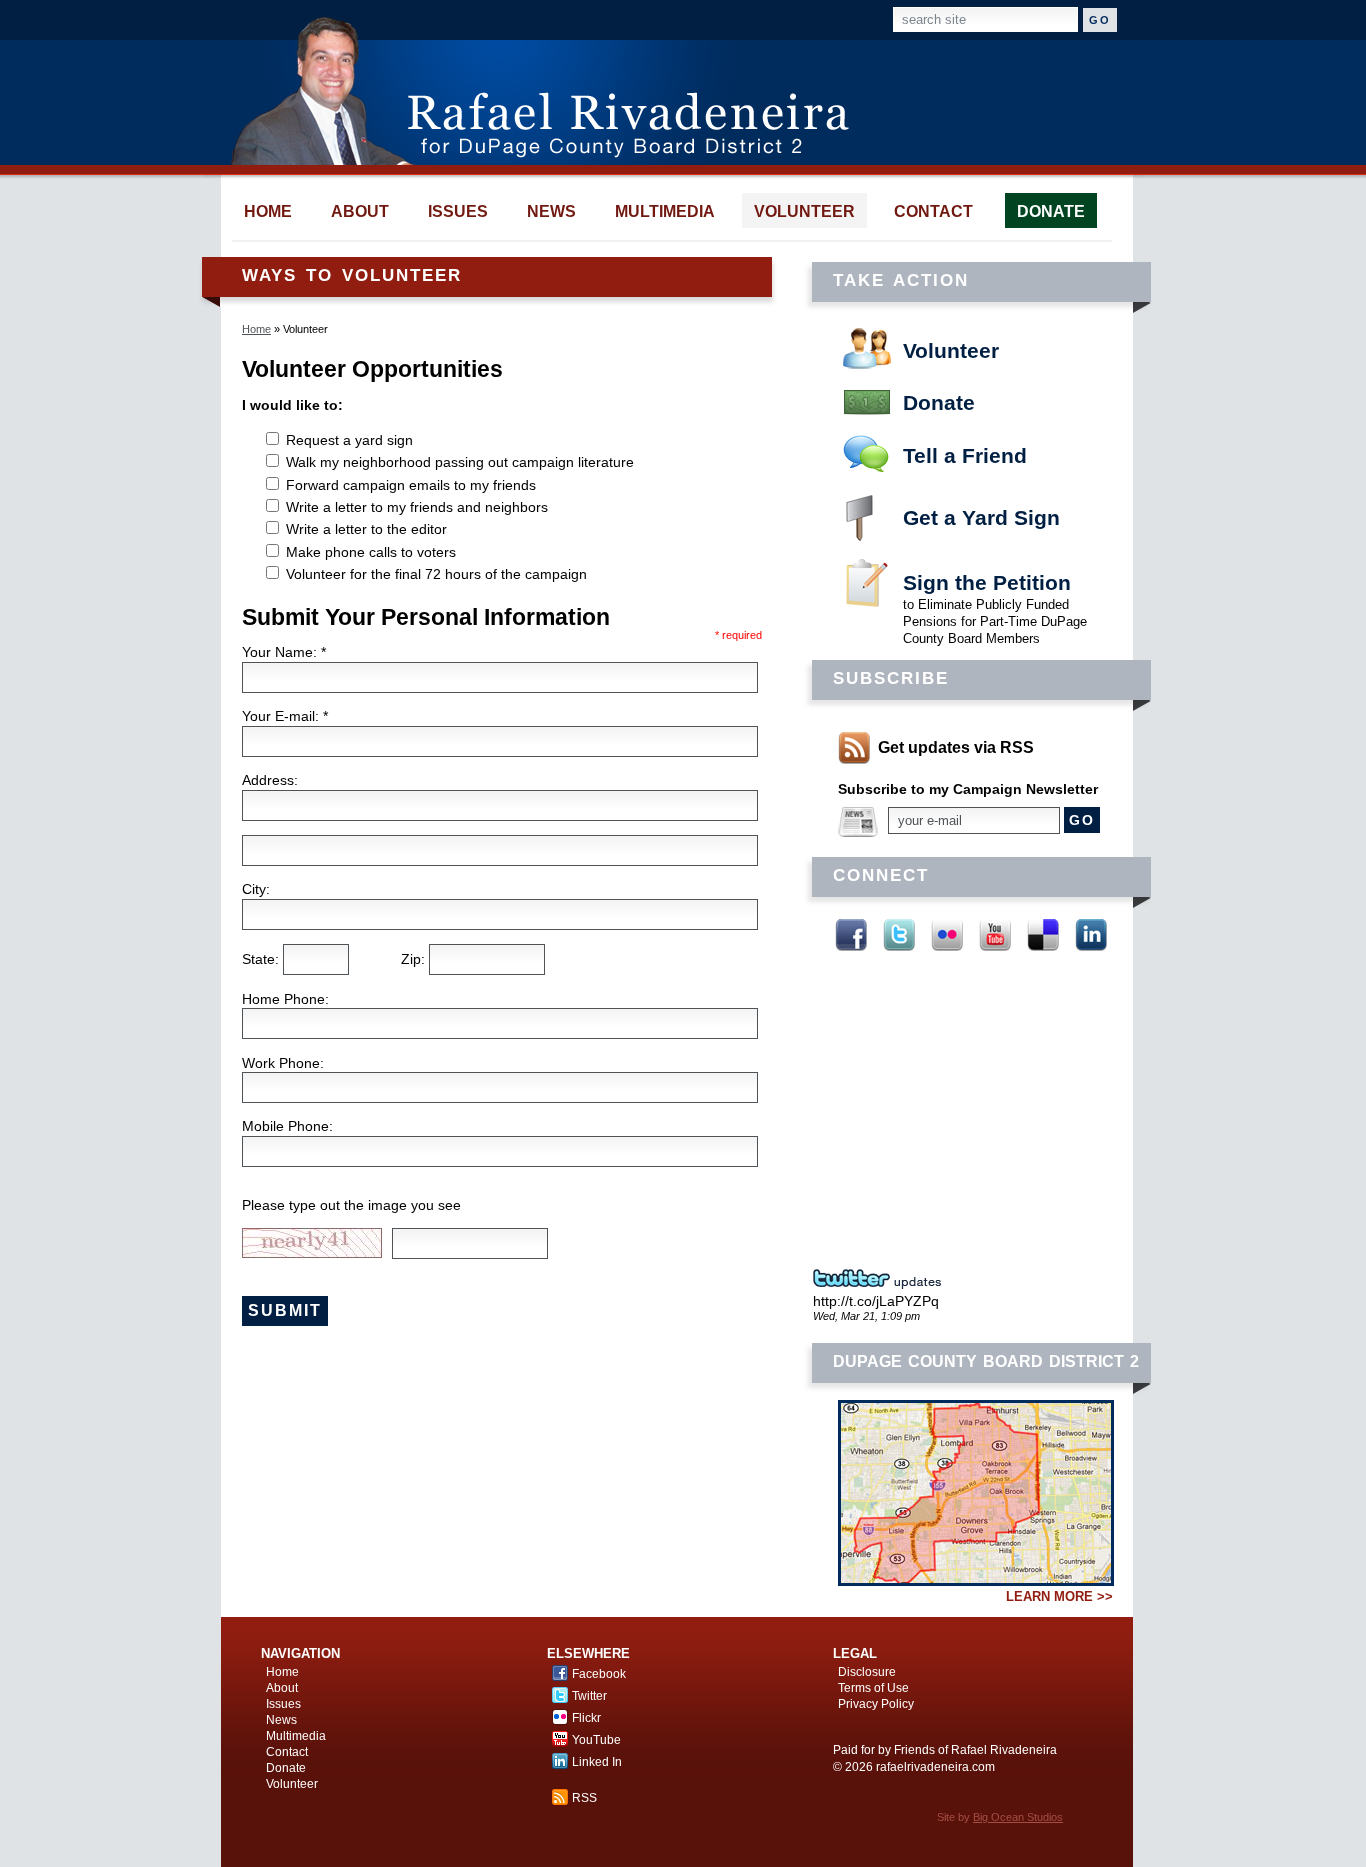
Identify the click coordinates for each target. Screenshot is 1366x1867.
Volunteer (951, 350)
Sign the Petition (987, 582)
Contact (287, 1752)
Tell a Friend (965, 455)
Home (256, 329)
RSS (584, 1798)
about (360, 211)
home (268, 211)
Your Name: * (284, 652)
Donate (939, 402)
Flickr (947, 935)
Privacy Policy (876, 1704)
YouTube (995, 935)
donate (1051, 211)
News (281, 1720)
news (551, 211)
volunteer (804, 211)
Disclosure (867, 1672)
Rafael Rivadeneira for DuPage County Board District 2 (549, 90)
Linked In (1091, 935)
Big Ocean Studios (1018, 1817)
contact (933, 211)
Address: (270, 780)
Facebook (851, 935)
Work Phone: (283, 1063)
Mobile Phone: (287, 1126)
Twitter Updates (883, 1279)
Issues (283, 1704)
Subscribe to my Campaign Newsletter (968, 789)
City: (256, 889)
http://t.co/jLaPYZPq (876, 1301)
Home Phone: (285, 999)
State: (262, 959)
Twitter (899, 935)
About (282, 1688)
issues (458, 211)
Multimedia (296, 1736)
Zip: (415, 959)
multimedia (665, 211)
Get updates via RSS (956, 747)
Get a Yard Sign (981, 517)
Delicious (1043, 935)
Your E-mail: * (285, 716)
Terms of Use (873, 1688)
